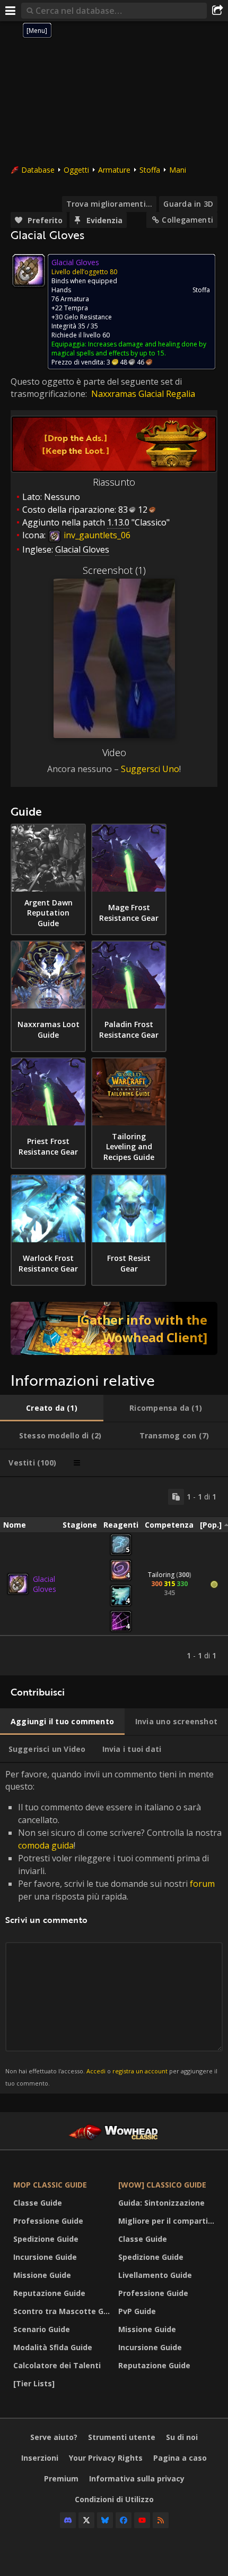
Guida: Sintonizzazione (161, 2203)
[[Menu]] (11, 11)
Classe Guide (38, 2203)
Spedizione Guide (46, 2239)
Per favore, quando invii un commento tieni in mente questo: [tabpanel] (113, 1927)
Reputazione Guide (49, 2293)
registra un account (140, 2071)
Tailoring (161, 1575)
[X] (86, 2520)
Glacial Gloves (45, 1584)
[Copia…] (176, 1497)
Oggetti (76, 170)
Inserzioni (40, 2458)
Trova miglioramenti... (109, 204)
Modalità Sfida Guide (53, 2347)
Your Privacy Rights (106, 2458)
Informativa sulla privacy (137, 2478)
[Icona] (29, 270)
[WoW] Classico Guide (162, 2185)
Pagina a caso (180, 2458)
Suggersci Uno (150, 769)
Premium (61, 2478)
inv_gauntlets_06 (96, 535)
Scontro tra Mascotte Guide (63, 2311)
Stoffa (150, 170)
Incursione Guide (45, 2257)
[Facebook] (124, 2520)
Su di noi (182, 2437)
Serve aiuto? (54, 2437)
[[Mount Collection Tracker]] (114, 1328)
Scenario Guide (42, 2329)
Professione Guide (48, 2221)
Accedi (96, 2071)
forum (202, 1884)
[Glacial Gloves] (18, 1584)
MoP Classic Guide (50, 2185)
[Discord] (68, 2520)
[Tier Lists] (34, 2383)
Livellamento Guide (155, 2275)
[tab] (52, 1408)
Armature (114, 170)
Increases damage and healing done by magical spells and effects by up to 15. (129, 349)
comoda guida (46, 1845)
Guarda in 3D (188, 204)
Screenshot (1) (114, 570)
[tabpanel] (114, 1576)
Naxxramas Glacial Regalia (143, 394)
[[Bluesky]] (105, 2520)
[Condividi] (217, 11)
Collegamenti (187, 220)
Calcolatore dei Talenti (57, 2365)
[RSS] (161, 2520)
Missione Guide (42, 2275)
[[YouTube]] (142, 2520)
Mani (178, 170)
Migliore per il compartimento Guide (168, 2221)
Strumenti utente (122, 2437)
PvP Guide (137, 2311)
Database (38, 170)
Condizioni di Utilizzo (114, 2499)
